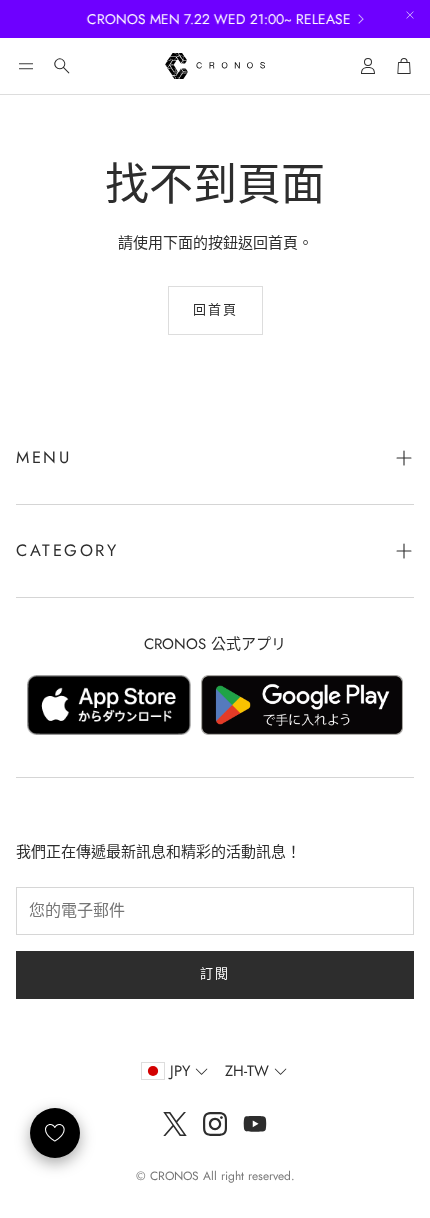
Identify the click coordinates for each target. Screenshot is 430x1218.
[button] (26, 66)
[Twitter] (175, 1124)
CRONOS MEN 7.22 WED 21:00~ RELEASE (213, 19)
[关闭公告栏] (410, 15)
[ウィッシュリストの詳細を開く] (55, 1133)
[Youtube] (255, 1124)
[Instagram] (215, 1124)
